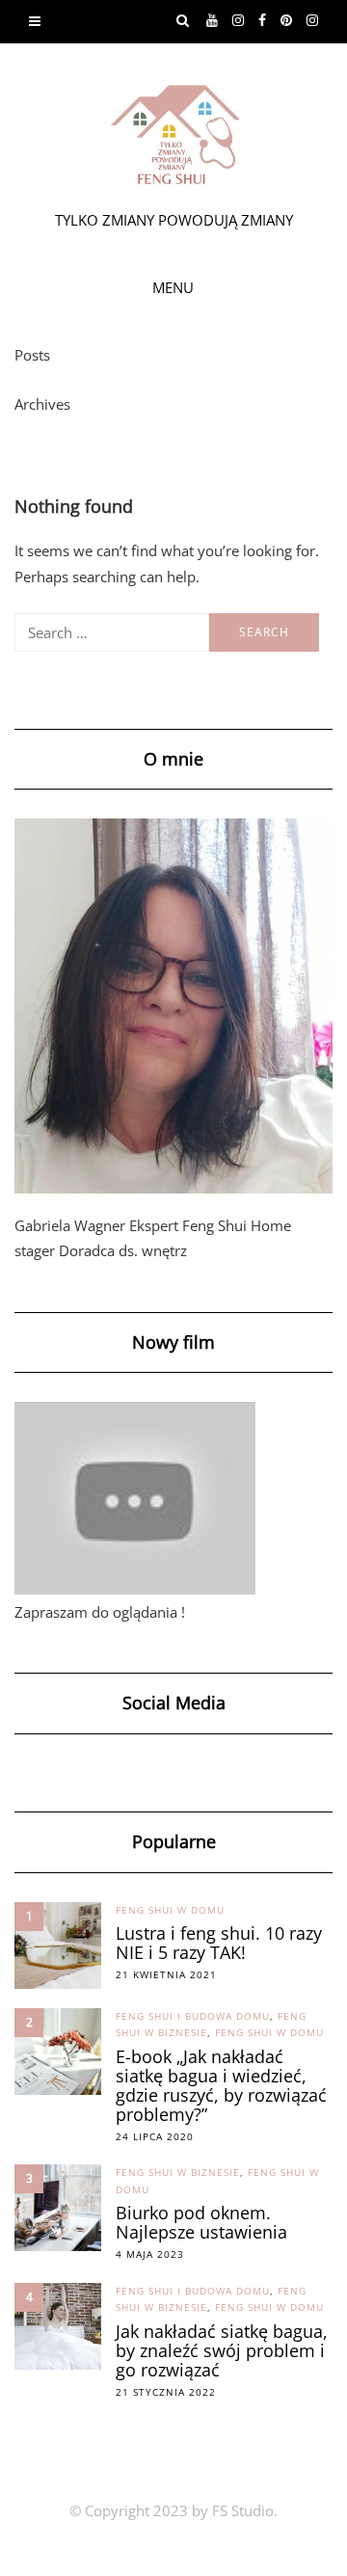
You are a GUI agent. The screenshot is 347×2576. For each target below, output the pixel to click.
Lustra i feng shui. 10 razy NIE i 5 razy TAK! (219, 1943)
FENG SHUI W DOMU (170, 1910)
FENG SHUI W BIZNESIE (178, 2172)
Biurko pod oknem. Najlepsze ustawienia (201, 2222)
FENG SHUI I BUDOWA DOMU (193, 2016)
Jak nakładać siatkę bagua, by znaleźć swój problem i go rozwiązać (222, 2350)
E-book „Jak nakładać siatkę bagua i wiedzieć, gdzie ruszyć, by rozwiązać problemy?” (221, 2085)
